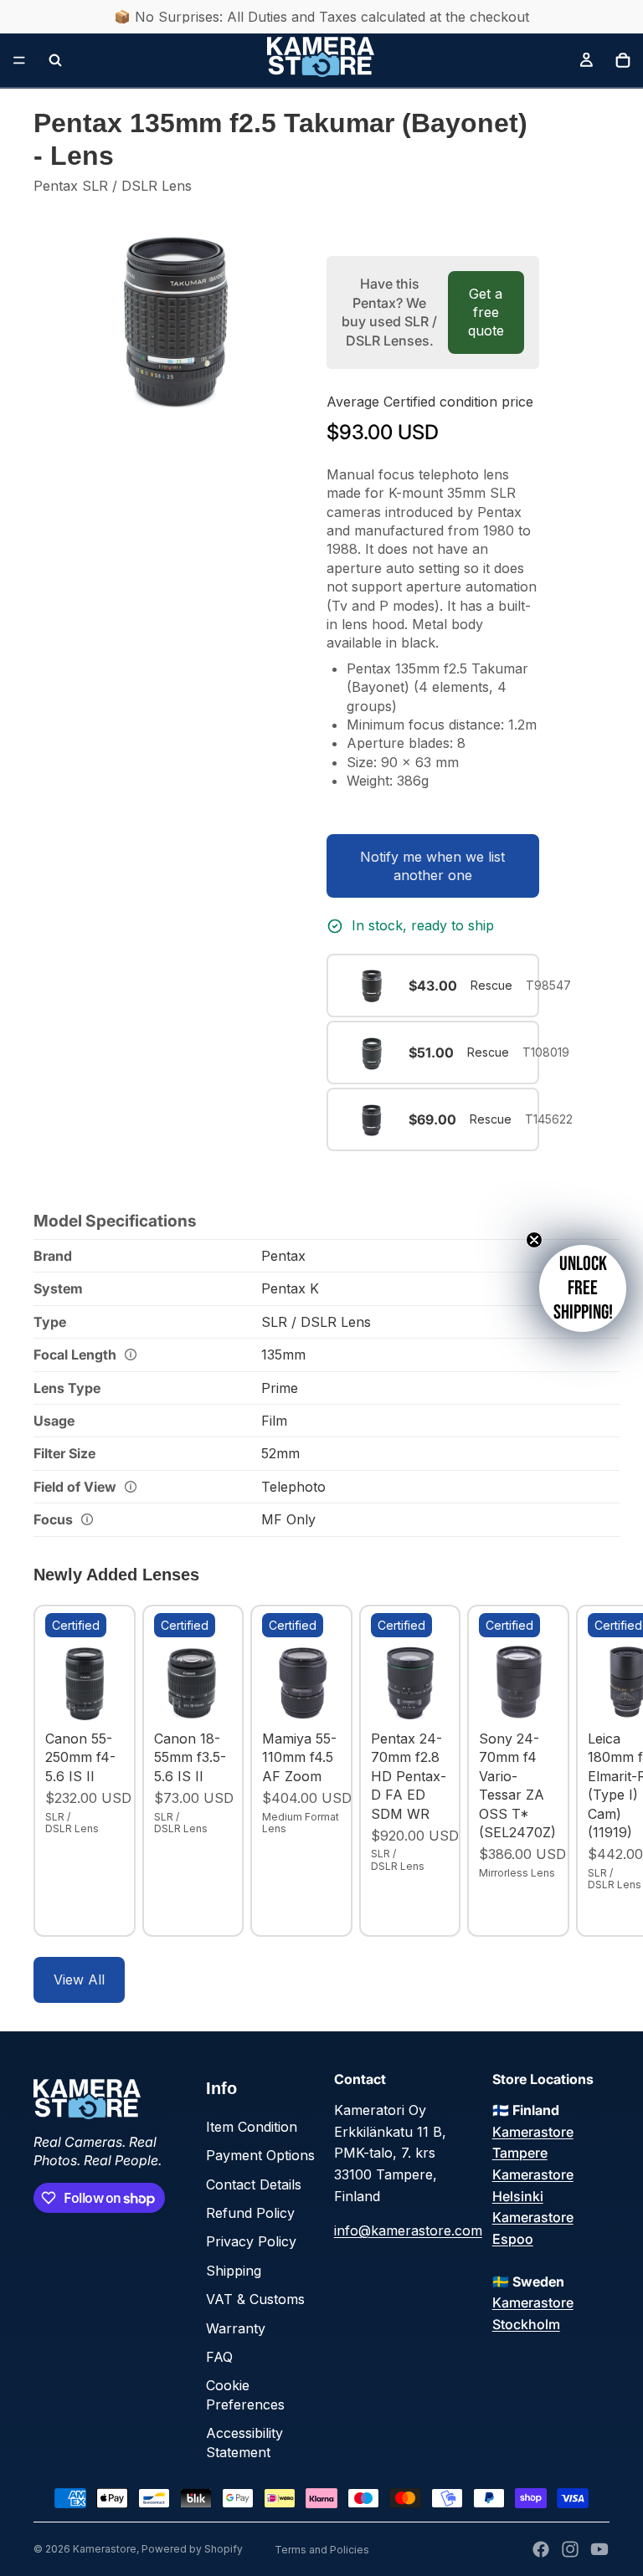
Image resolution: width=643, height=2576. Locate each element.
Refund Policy (250, 2213)
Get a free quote (486, 312)
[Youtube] (599, 2549)
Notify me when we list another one (432, 866)
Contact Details (254, 2184)
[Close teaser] (534, 1240)
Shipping (234, 2271)
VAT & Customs (255, 2299)
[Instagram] (570, 2549)
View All (79, 1979)
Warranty (236, 2328)
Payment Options (260, 2155)
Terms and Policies (322, 2550)
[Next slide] (591, 1771)
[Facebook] (541, 2549)
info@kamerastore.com (408, 2230)
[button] (583, 1288)
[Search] (55, 60)
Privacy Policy (251, 2241)
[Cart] (623, 60)
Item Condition (252, 2127)
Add (112, 1697)
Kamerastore (105, 2549)
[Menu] (19, 60)
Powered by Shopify (192, 2549)
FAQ (219, 2357)
